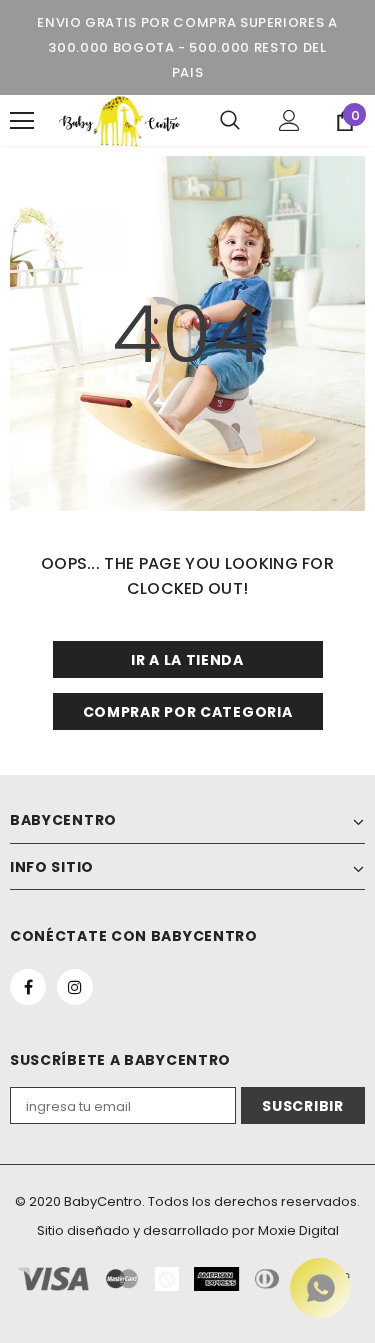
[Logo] (119, 120)
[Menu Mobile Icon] (22, 121)
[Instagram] (75, 987)
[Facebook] (28, 987)
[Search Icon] (230, 121)
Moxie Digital (298, 1230)
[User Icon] (289, 120)
